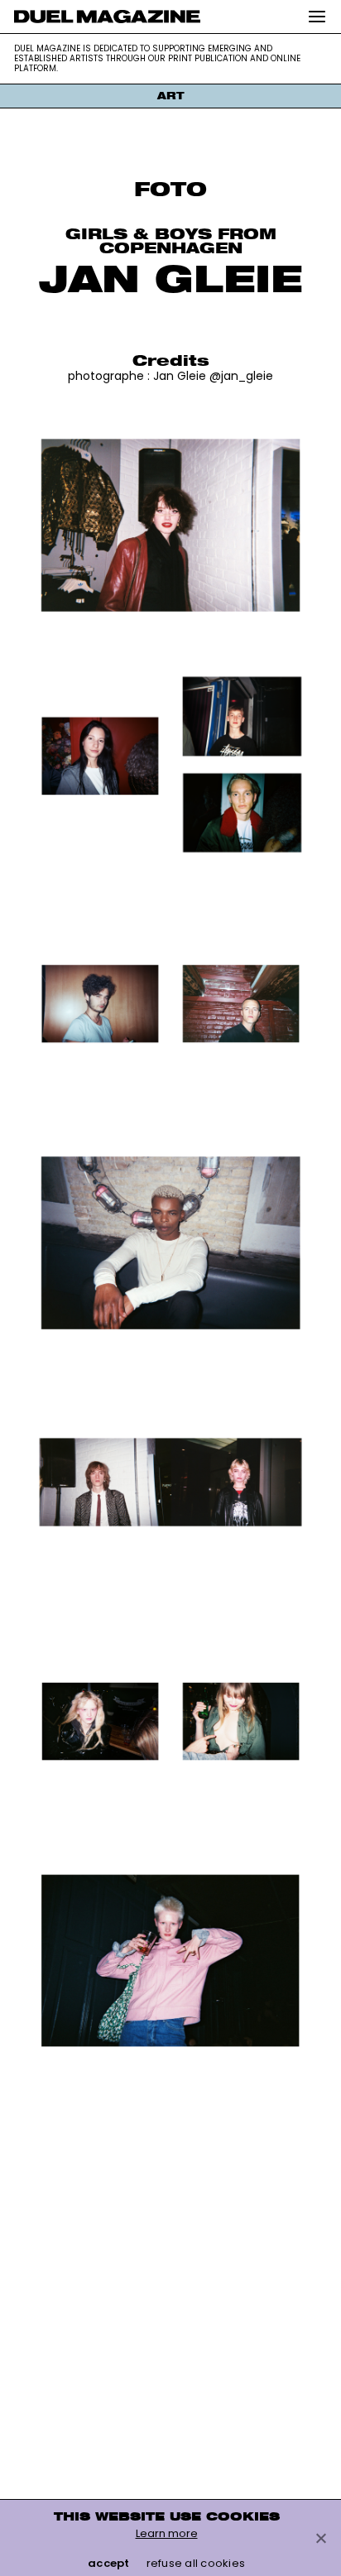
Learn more (167, 2533)
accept (109, 2563)
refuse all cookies (196, 2563)
